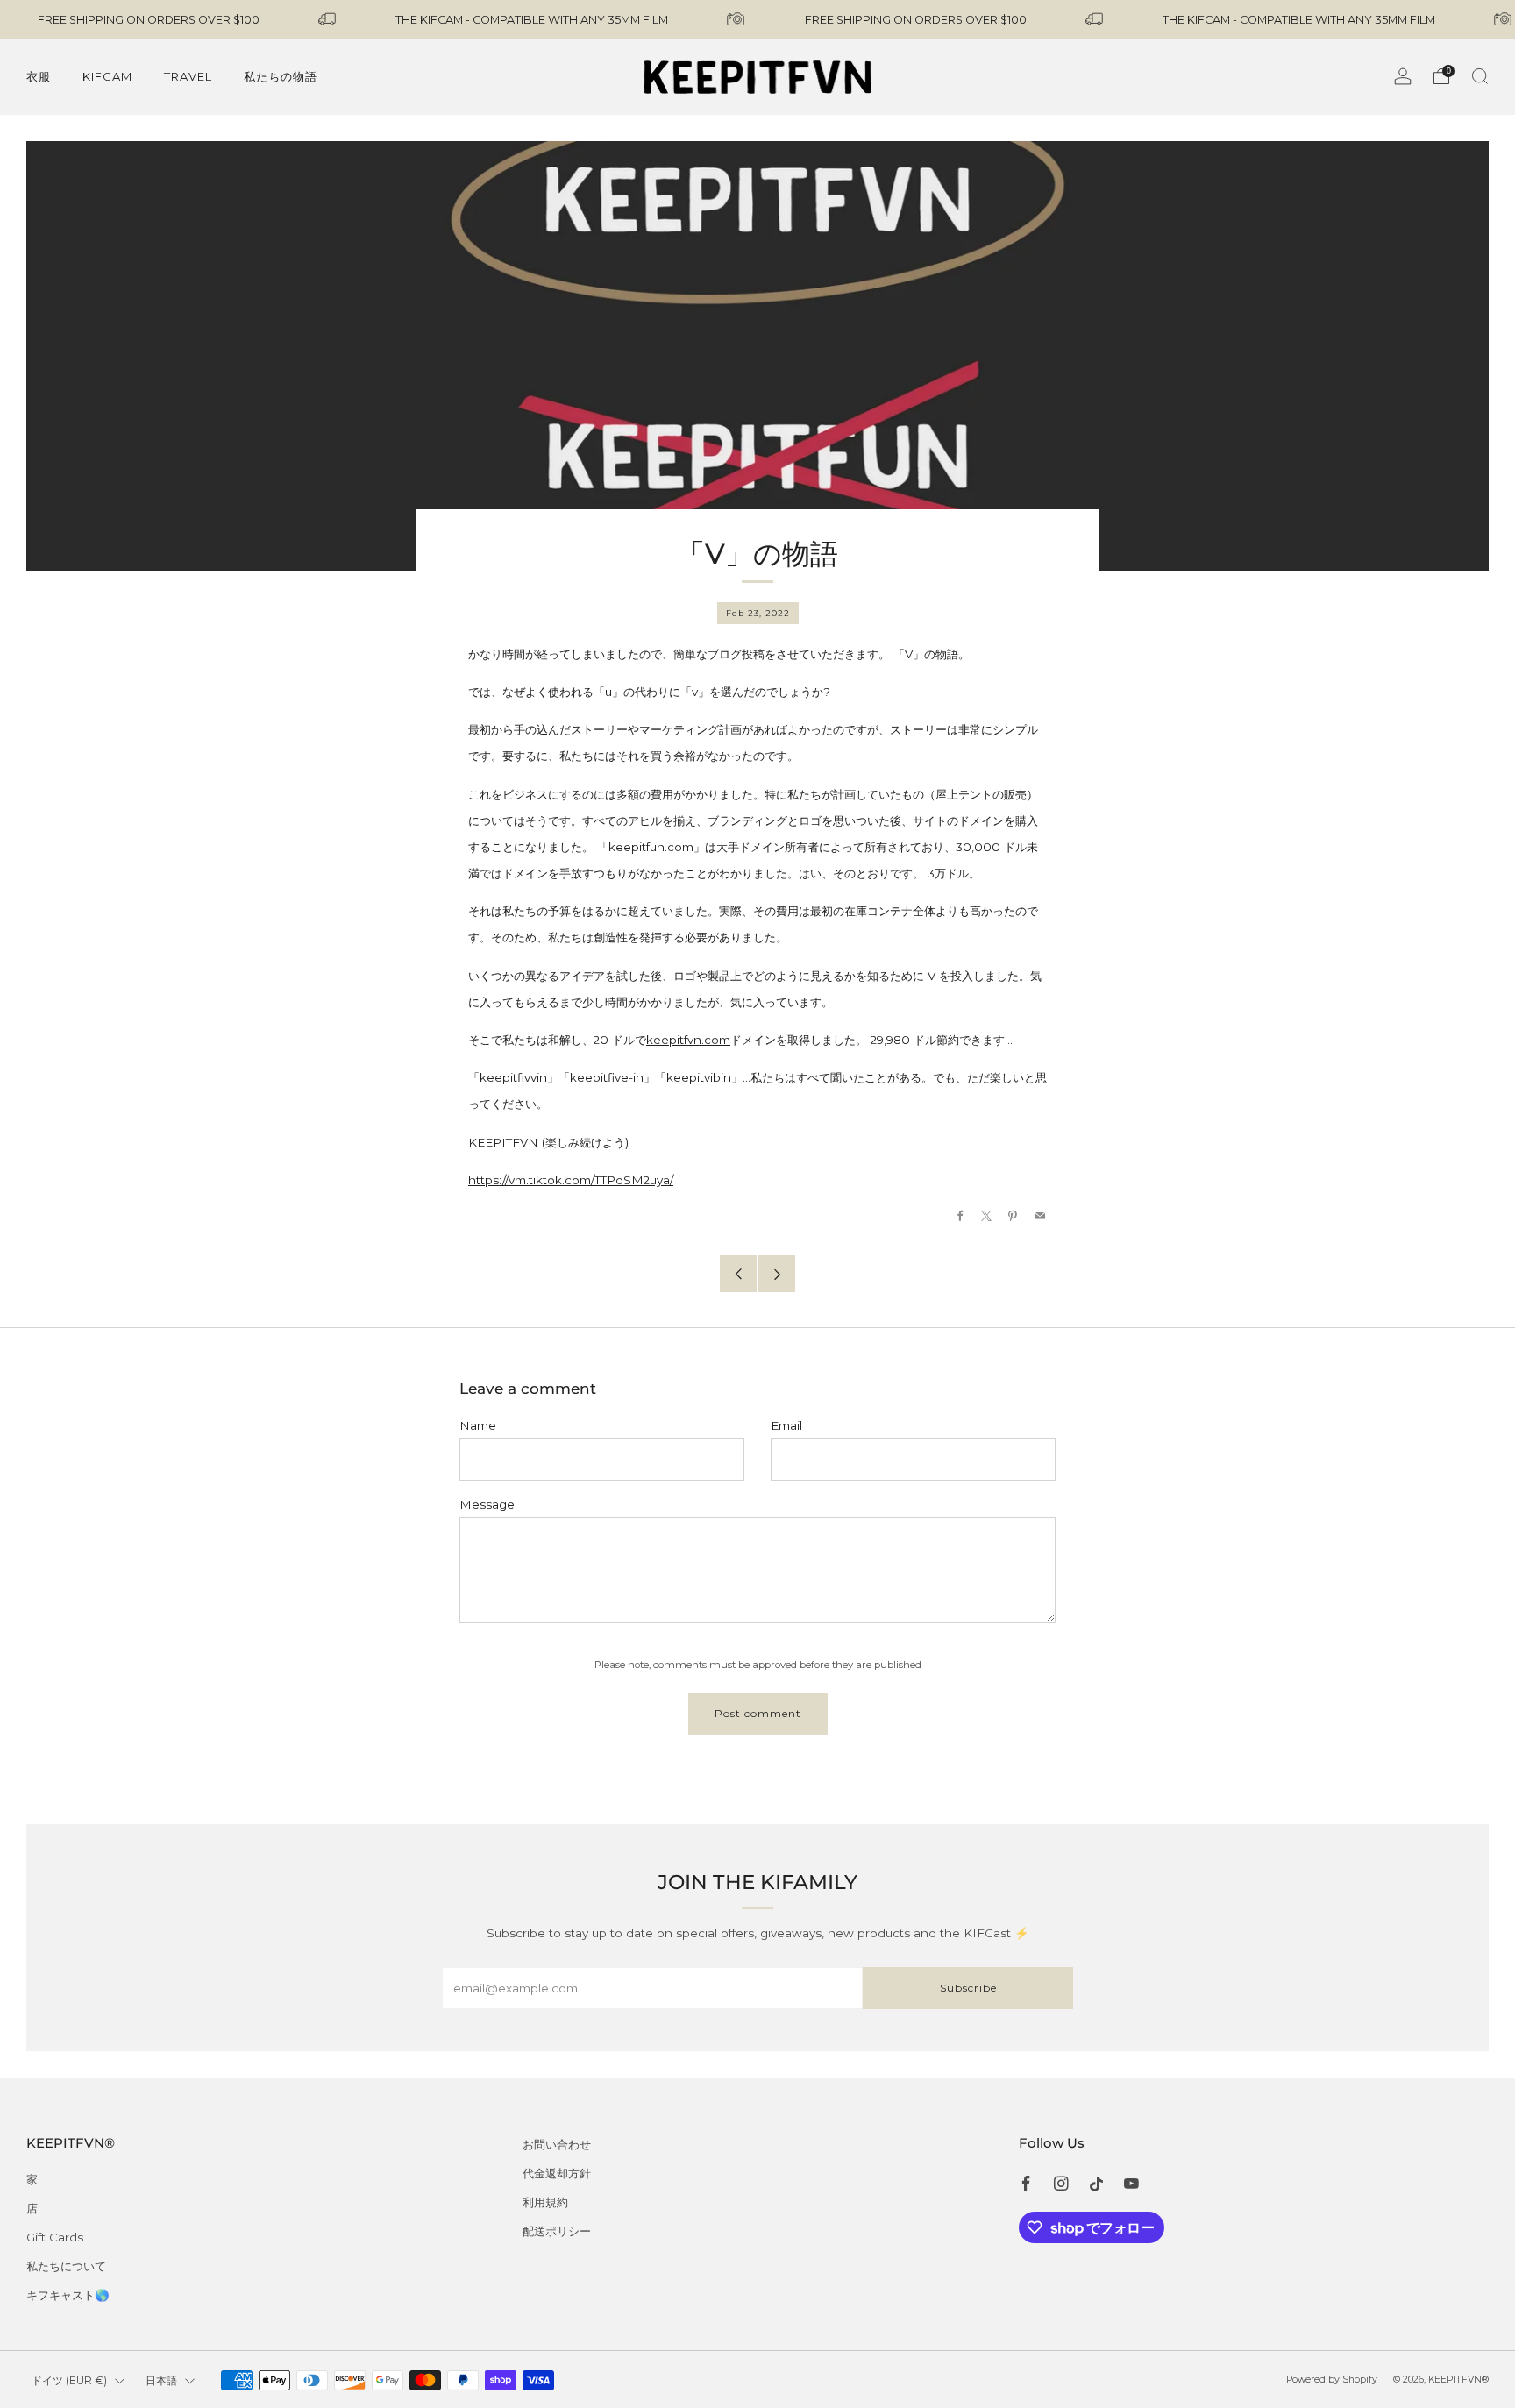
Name (478, 1425)
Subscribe (968, 1988)
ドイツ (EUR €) (69, 2380)
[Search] (1480, 76)
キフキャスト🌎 (68, 2295)
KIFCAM (107, 76)
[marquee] (757, 19)
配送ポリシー (557, 2231)
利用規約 (545, 2202)
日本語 (161, 2380)
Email (786, 1425)
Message (487, 1504)
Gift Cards (55, 2237)
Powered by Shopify (1332, 2380)
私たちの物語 (281, 76)
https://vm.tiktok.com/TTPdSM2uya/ (571, 1180)
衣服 (39, 76)
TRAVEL (188, 76)
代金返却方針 (557, 2173)
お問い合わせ (557, 2144)
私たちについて (66, 2266)
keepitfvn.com (688, 1040)
